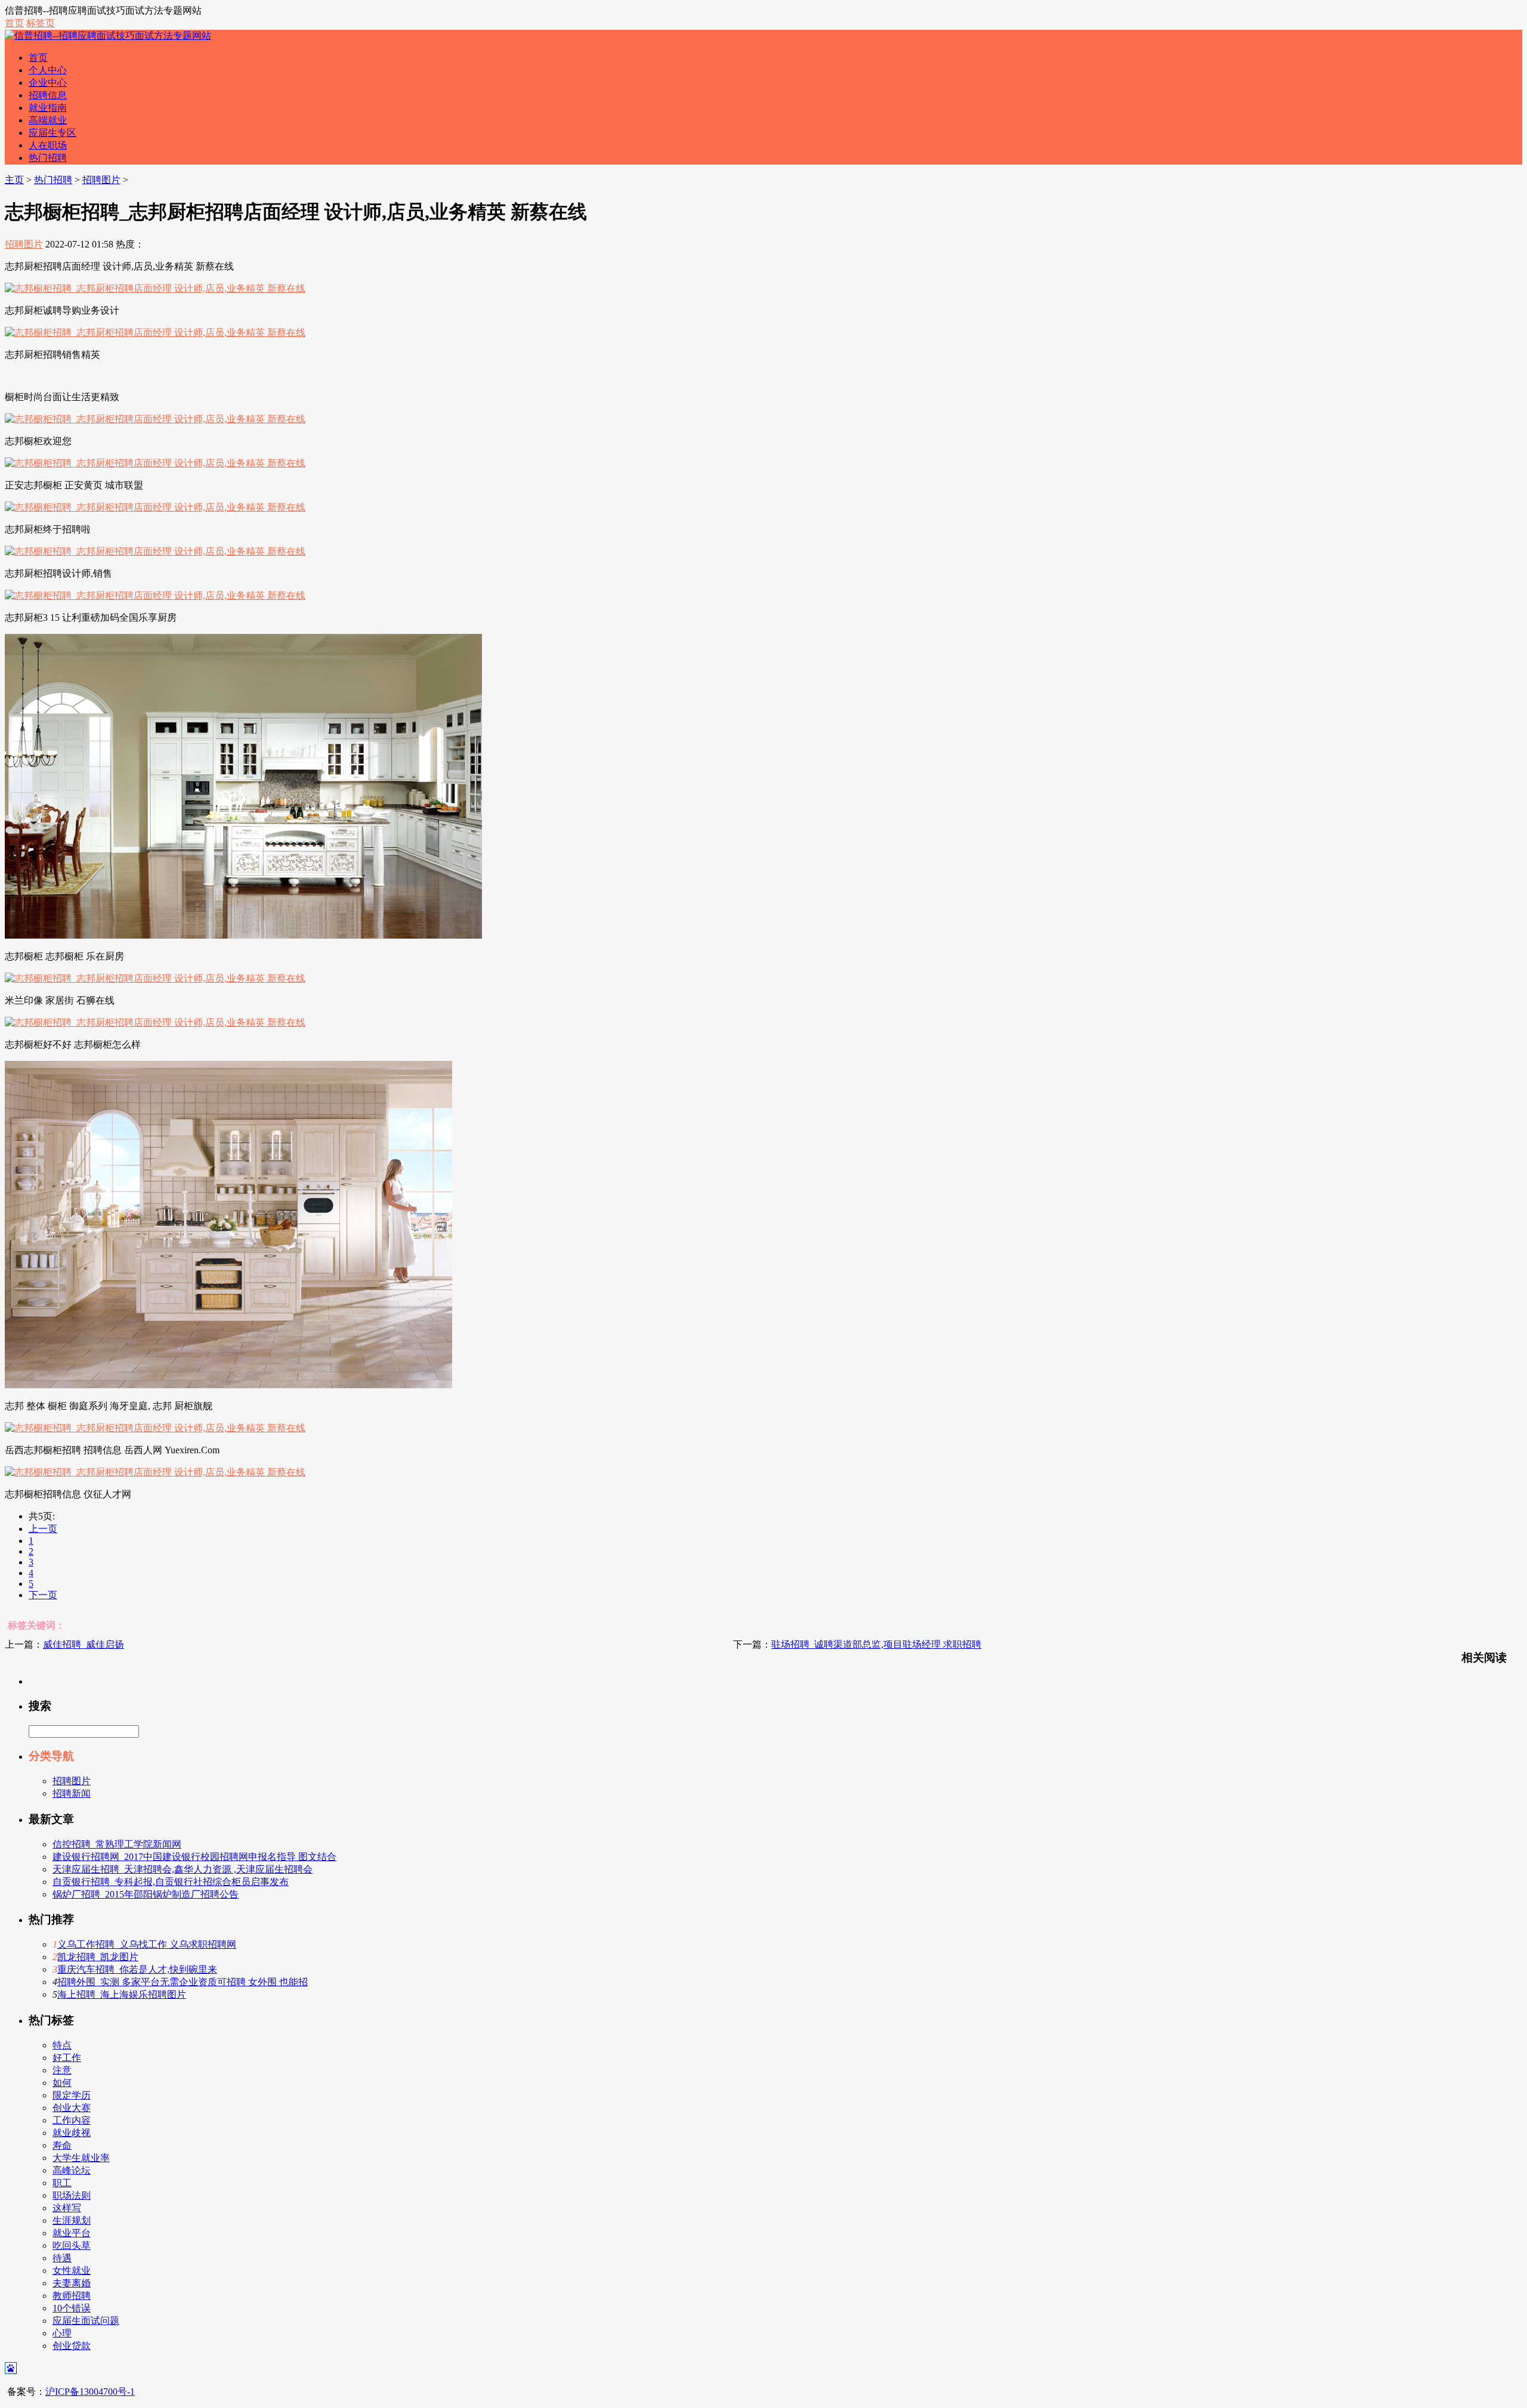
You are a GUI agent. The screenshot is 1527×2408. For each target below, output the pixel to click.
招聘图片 (101, 180)
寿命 (62, 2145)
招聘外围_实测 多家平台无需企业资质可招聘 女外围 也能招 (183, 1982)
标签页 (41, 23)
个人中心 (48, 70)
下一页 (43, 1595)
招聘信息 (48, 95)
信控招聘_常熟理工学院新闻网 (117, 1844)
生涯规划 (72, 2220)
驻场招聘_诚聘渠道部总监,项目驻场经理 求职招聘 (876, 1644)
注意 (62, 2070)
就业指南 (48, 108)
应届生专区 (52, 133)
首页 (14, 23)
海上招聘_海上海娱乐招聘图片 (122, 1994)
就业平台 (72, 2233)
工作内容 (72, 2120)
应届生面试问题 (86, 2321)
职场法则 (72, 2195)
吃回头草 (72, 2245)
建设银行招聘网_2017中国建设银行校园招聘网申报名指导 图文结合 (194, 1857)
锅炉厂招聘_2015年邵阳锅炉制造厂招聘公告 (146, 1894)
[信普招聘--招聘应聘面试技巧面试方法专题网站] (108, 35)
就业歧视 (72, 2133)
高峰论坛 (72, 2170)
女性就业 (72, 2271)
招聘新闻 (72, 1793)
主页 (14, 180)
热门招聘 (48, 158)
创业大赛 (72, 2108)
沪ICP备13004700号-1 (90, 2392)
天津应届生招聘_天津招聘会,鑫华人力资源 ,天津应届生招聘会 (183, 1869)
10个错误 (72, 2308)
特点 (62, 2045)
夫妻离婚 (72, 2283)
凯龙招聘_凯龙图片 (98, 1957)
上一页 (43, 1529)
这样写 (67, 2208)
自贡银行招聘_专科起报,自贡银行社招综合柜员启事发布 (171, 1882)
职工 (62, 2183)
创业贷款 (72, 2346)
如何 (62, 2083)
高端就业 (48, 120)
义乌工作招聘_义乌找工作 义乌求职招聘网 (147, 1944)
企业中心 (48, 83)
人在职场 (48, 145)
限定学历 (72, 2095)
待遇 (62, 2258)
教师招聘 (72, 2296)
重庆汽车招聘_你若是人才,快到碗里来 (137, 1969)
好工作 (67, 2058)
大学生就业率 (81, 2158)
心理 (62, 2333)
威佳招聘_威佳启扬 (84, 1644)
